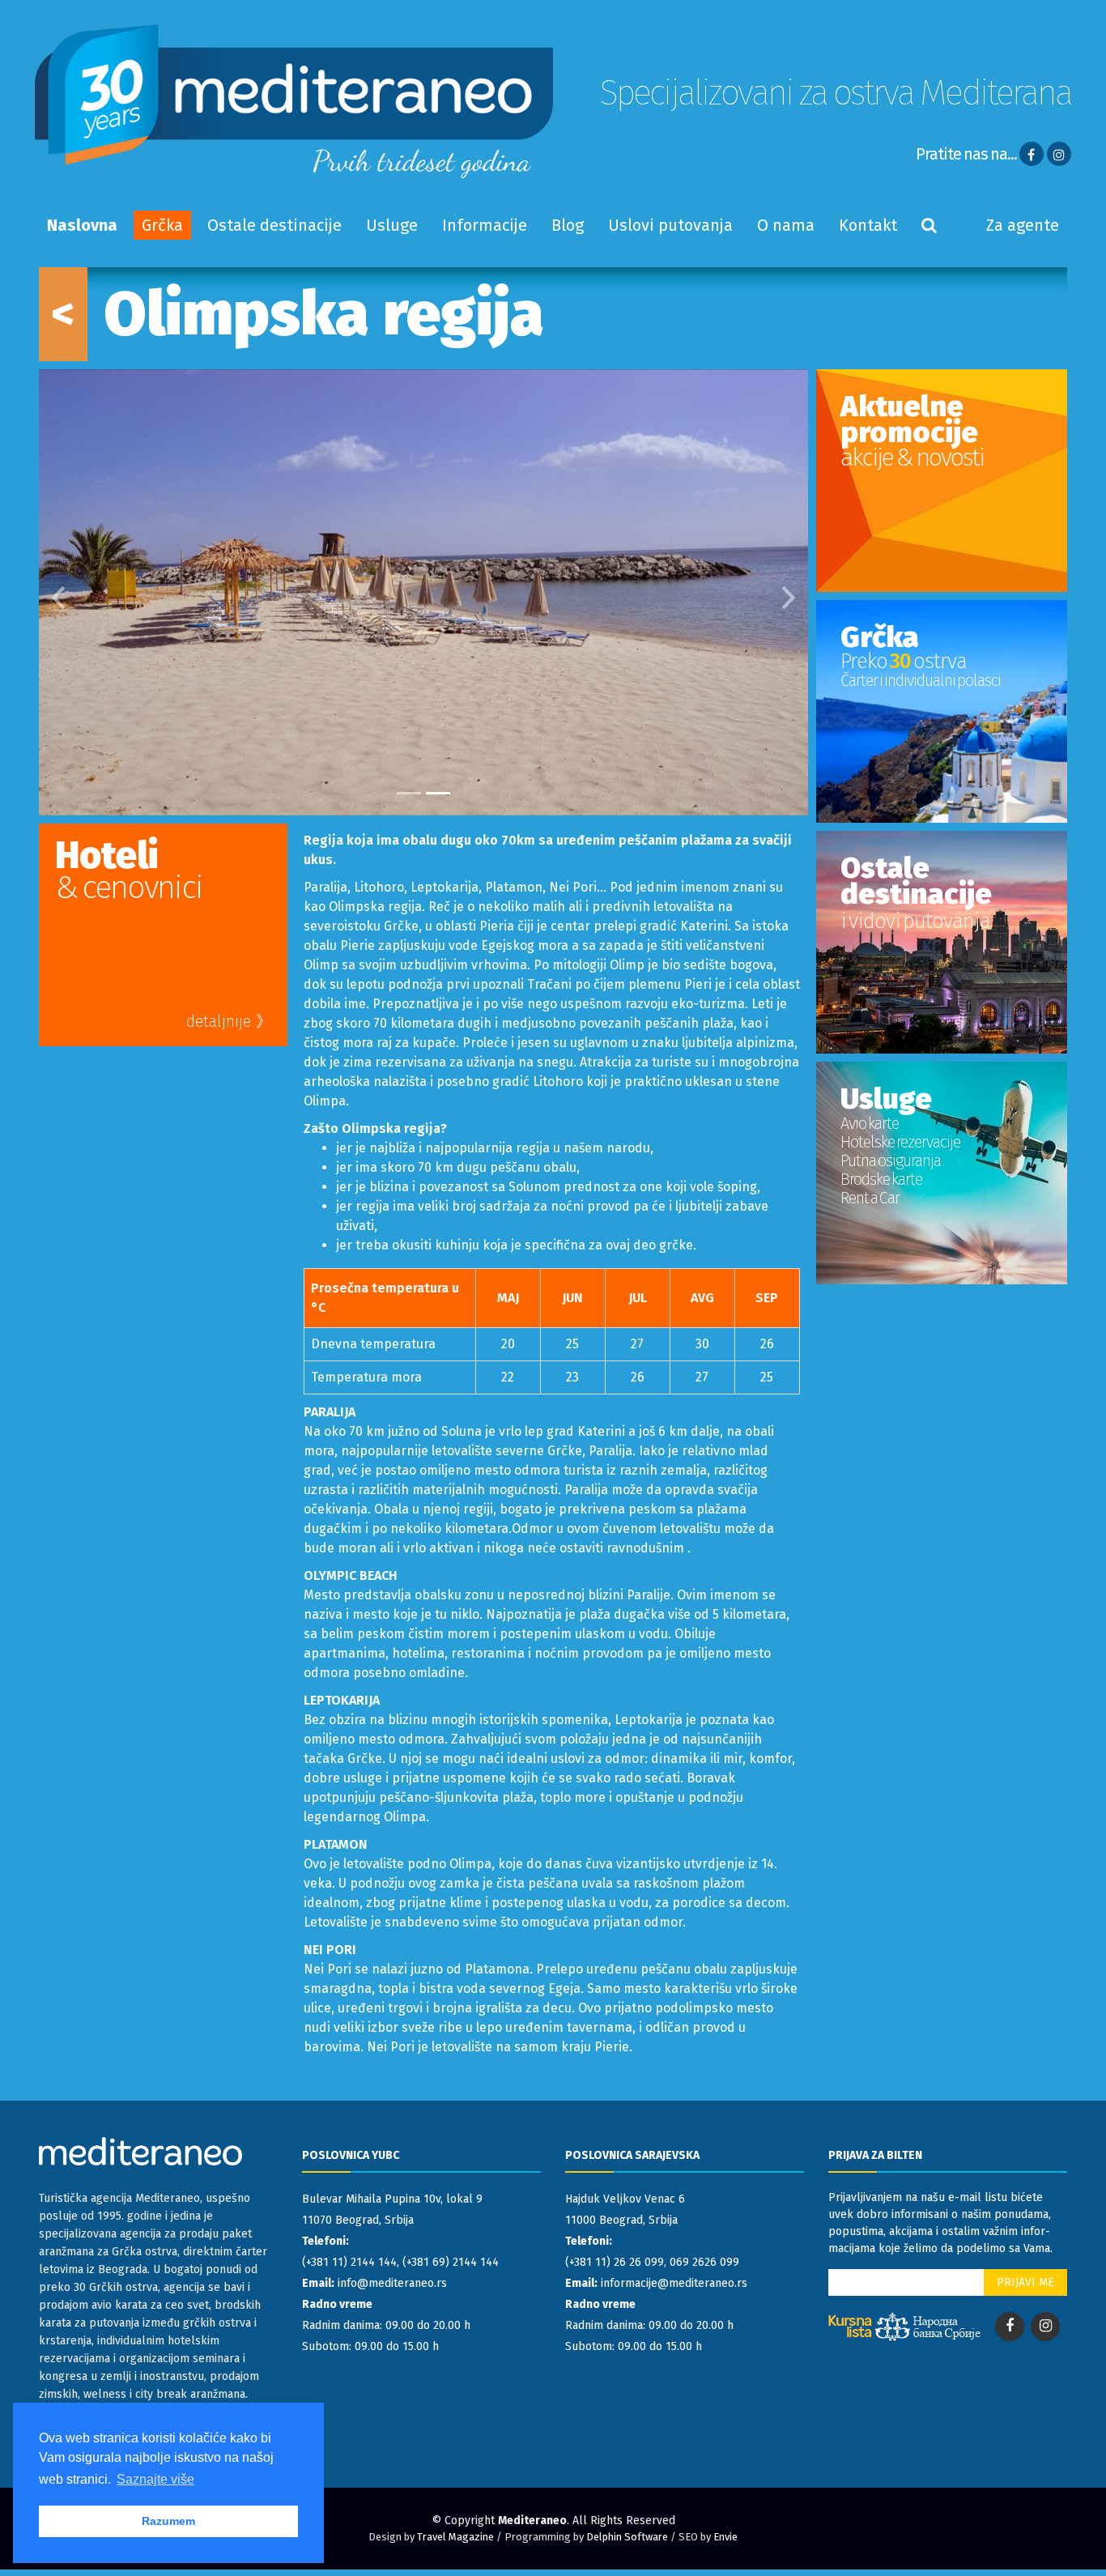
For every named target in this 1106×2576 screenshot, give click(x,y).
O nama (786, 225)
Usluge (392, 225)
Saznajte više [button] (155, 2479)
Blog (568, 225)
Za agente (1023, 225)
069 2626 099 (704, 2262)
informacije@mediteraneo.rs (674, 2283)
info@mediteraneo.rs (392, 2283)
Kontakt (868, 225)
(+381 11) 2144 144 (349, 2262)
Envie (725, 2537)
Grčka (162, 225)
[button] (58, 592)
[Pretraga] (929, 225)
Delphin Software (627, 2537)
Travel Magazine (455, 2537)
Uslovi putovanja (670, 225)
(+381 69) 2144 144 (451, 2262)
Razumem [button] (168, 2521)
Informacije (485, 225)
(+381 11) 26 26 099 (615, 2262)
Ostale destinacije (274, 225)
